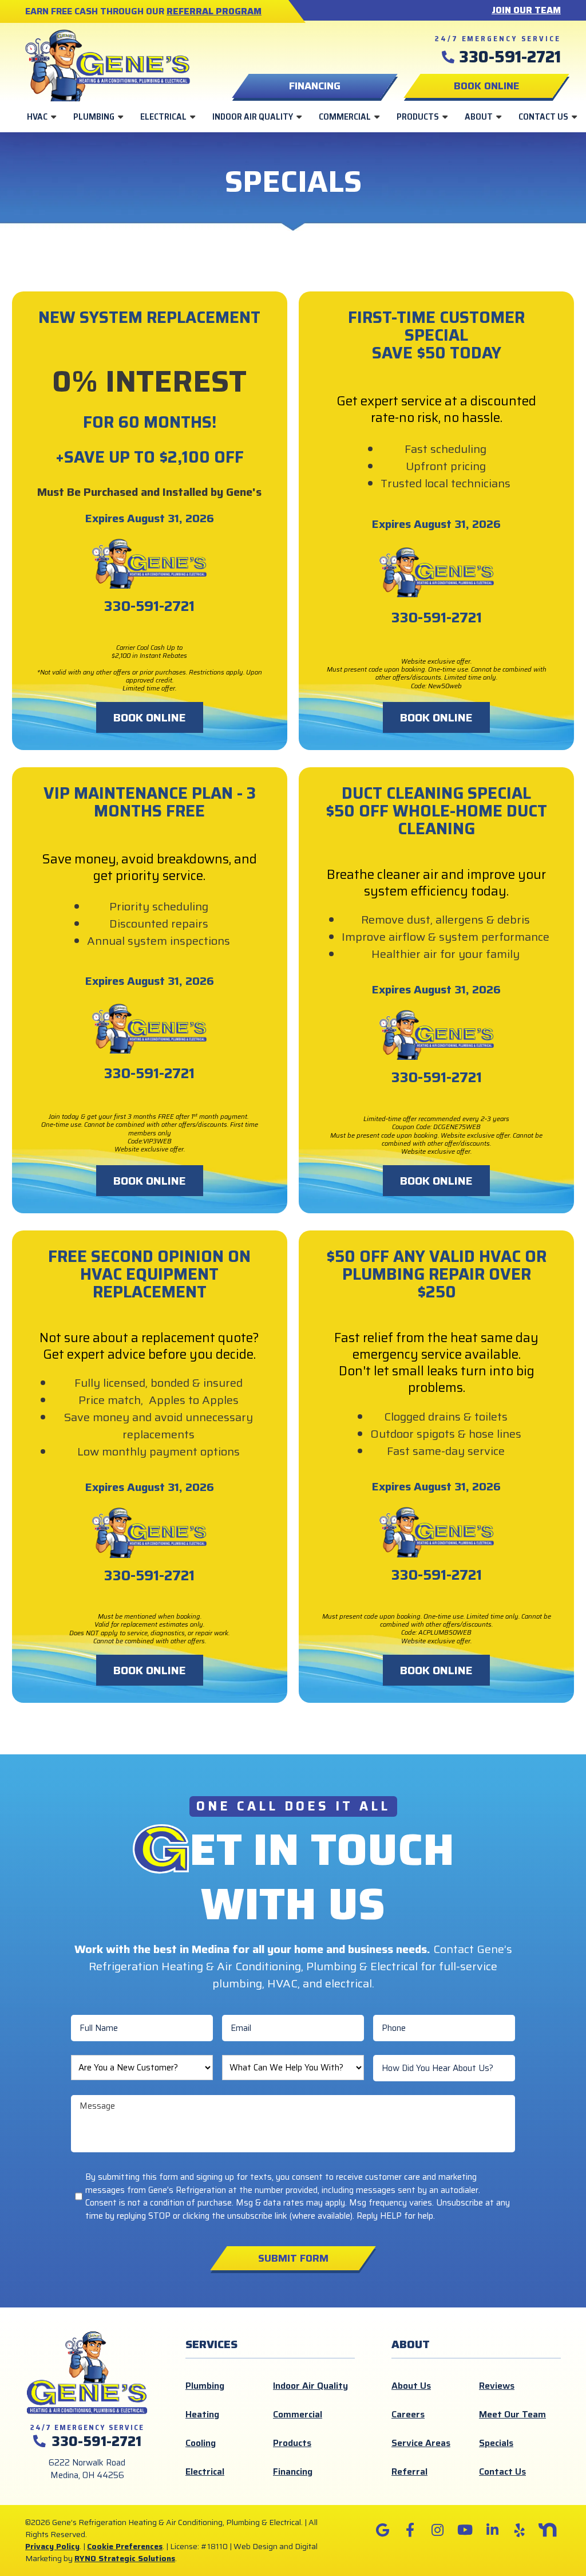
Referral (409, 2472)
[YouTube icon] (465, 2530)
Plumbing (94, 117)
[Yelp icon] (520, 2530)
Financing (293, 2472)
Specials (496, 2443)
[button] (486, 86)
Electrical (163, 117)
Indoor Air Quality (253, 117)
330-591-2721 (510, 57)
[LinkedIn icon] (492, 2530)
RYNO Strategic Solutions (125, 2558)
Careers (408, 2414)
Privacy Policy (52, 2546)
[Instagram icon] (437, 2530)
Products (418, 117)
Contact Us (543, 117)
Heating (202, 2414)
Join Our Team (526, 10)
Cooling (201, 2443)
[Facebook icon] (410, 2530)
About (479, 117)
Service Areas (421, 2443)
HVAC (37, 117)
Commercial (345, 117)
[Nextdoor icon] (547, 2530)
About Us (411, 2386)
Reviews (497, 2386)
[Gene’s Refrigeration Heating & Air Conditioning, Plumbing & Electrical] (108, 64)
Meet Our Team (512, 2414)
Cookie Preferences (125, 2546)
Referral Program (214, 11)
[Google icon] (382, 2530)
